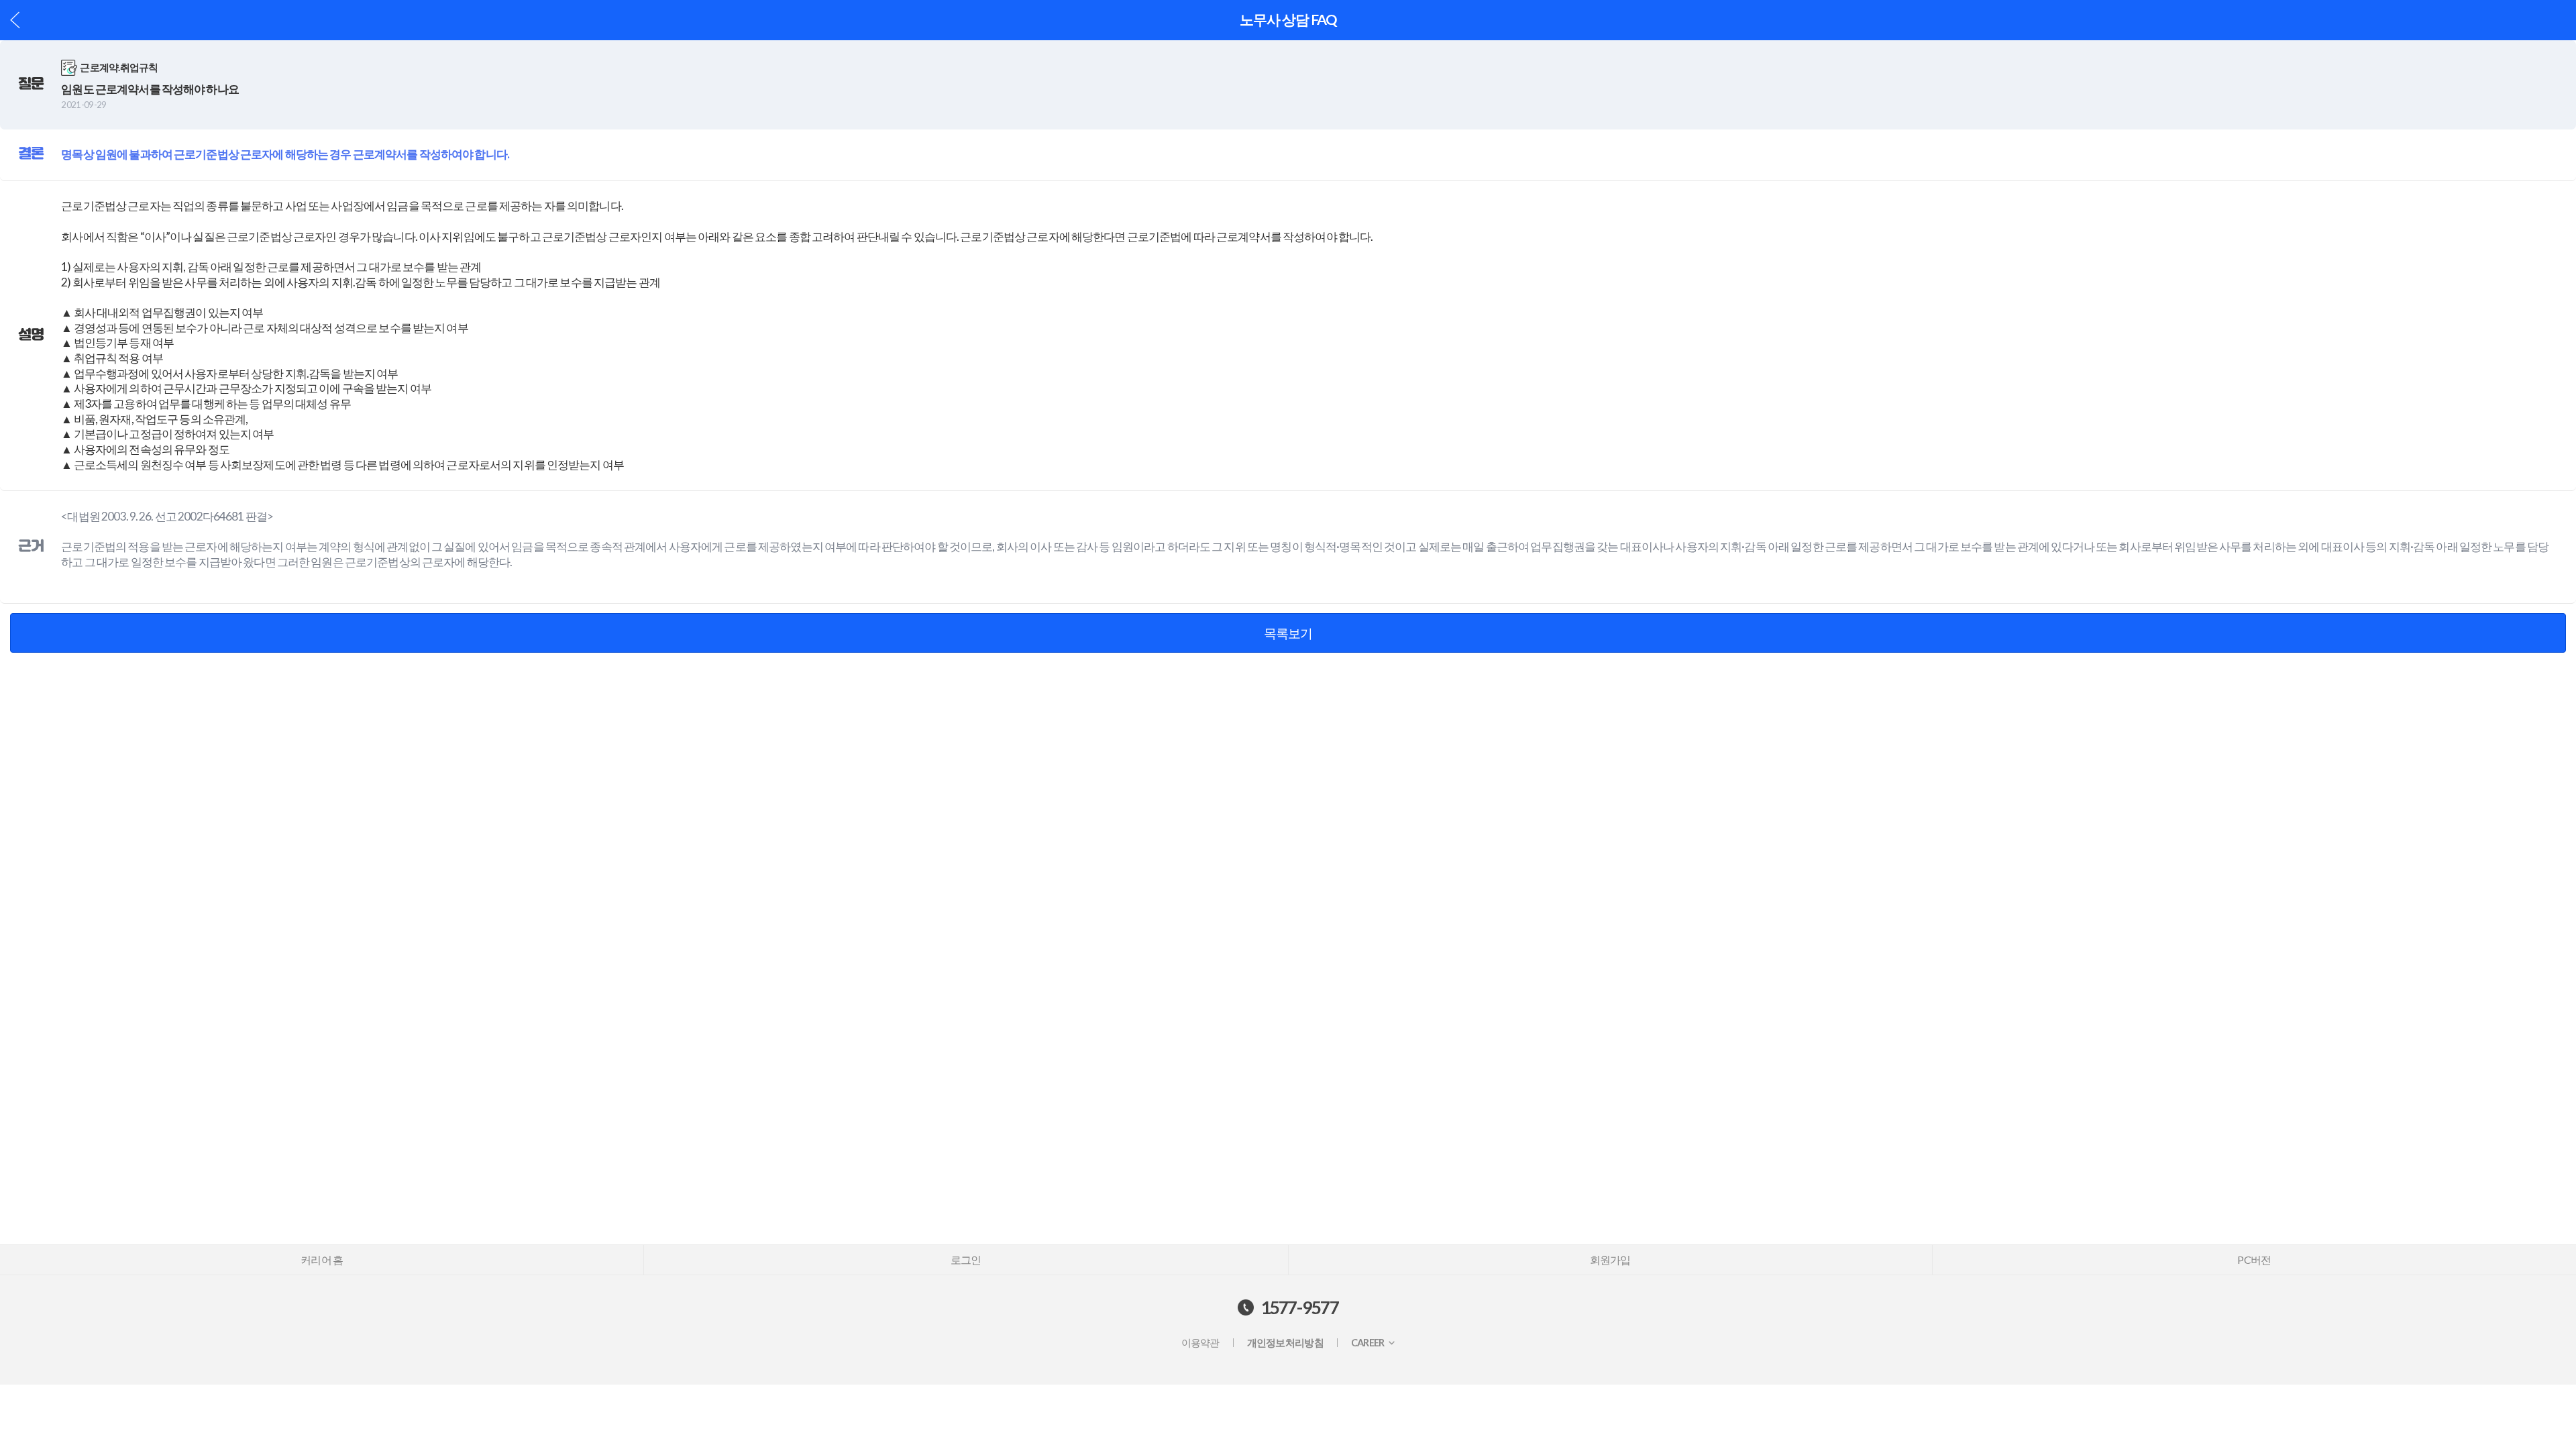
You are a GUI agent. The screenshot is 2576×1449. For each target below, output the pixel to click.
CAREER (1368, 1343)
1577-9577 (1300, 1307)
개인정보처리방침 (1285, 1343)
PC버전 (2254, 1259)
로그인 (966, 1259)
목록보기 (1288, 633)
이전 (15, 20)
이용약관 (1200, 1343)
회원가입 (1610, 1259)
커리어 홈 (322, 1259)
